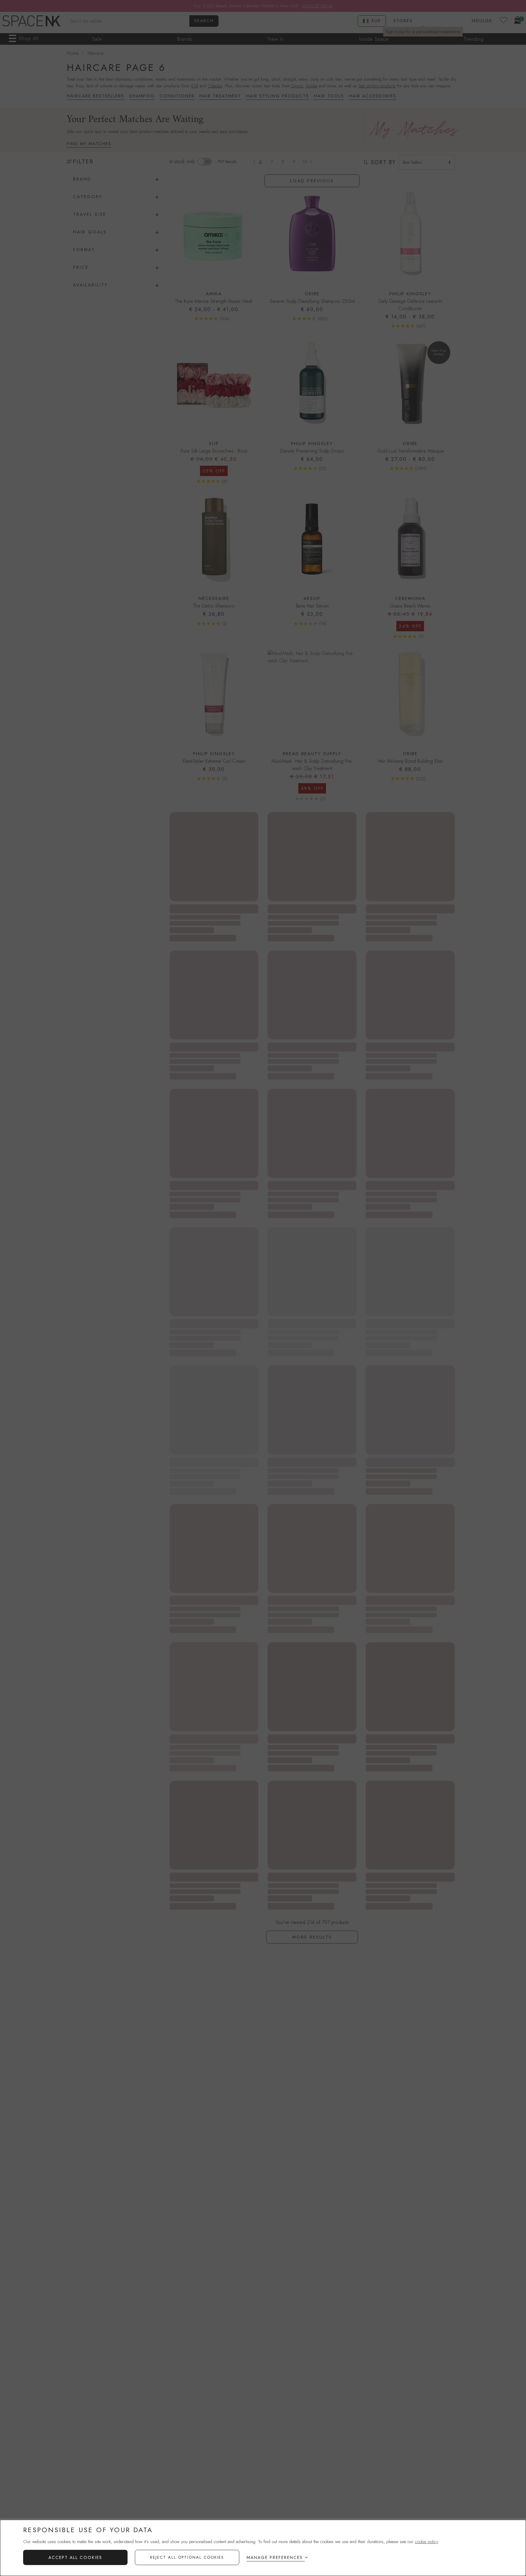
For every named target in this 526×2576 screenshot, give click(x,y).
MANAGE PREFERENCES (275, 2557)
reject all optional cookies (187, 2557)
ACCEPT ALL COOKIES (75, 2557)
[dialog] (263, 2548)
